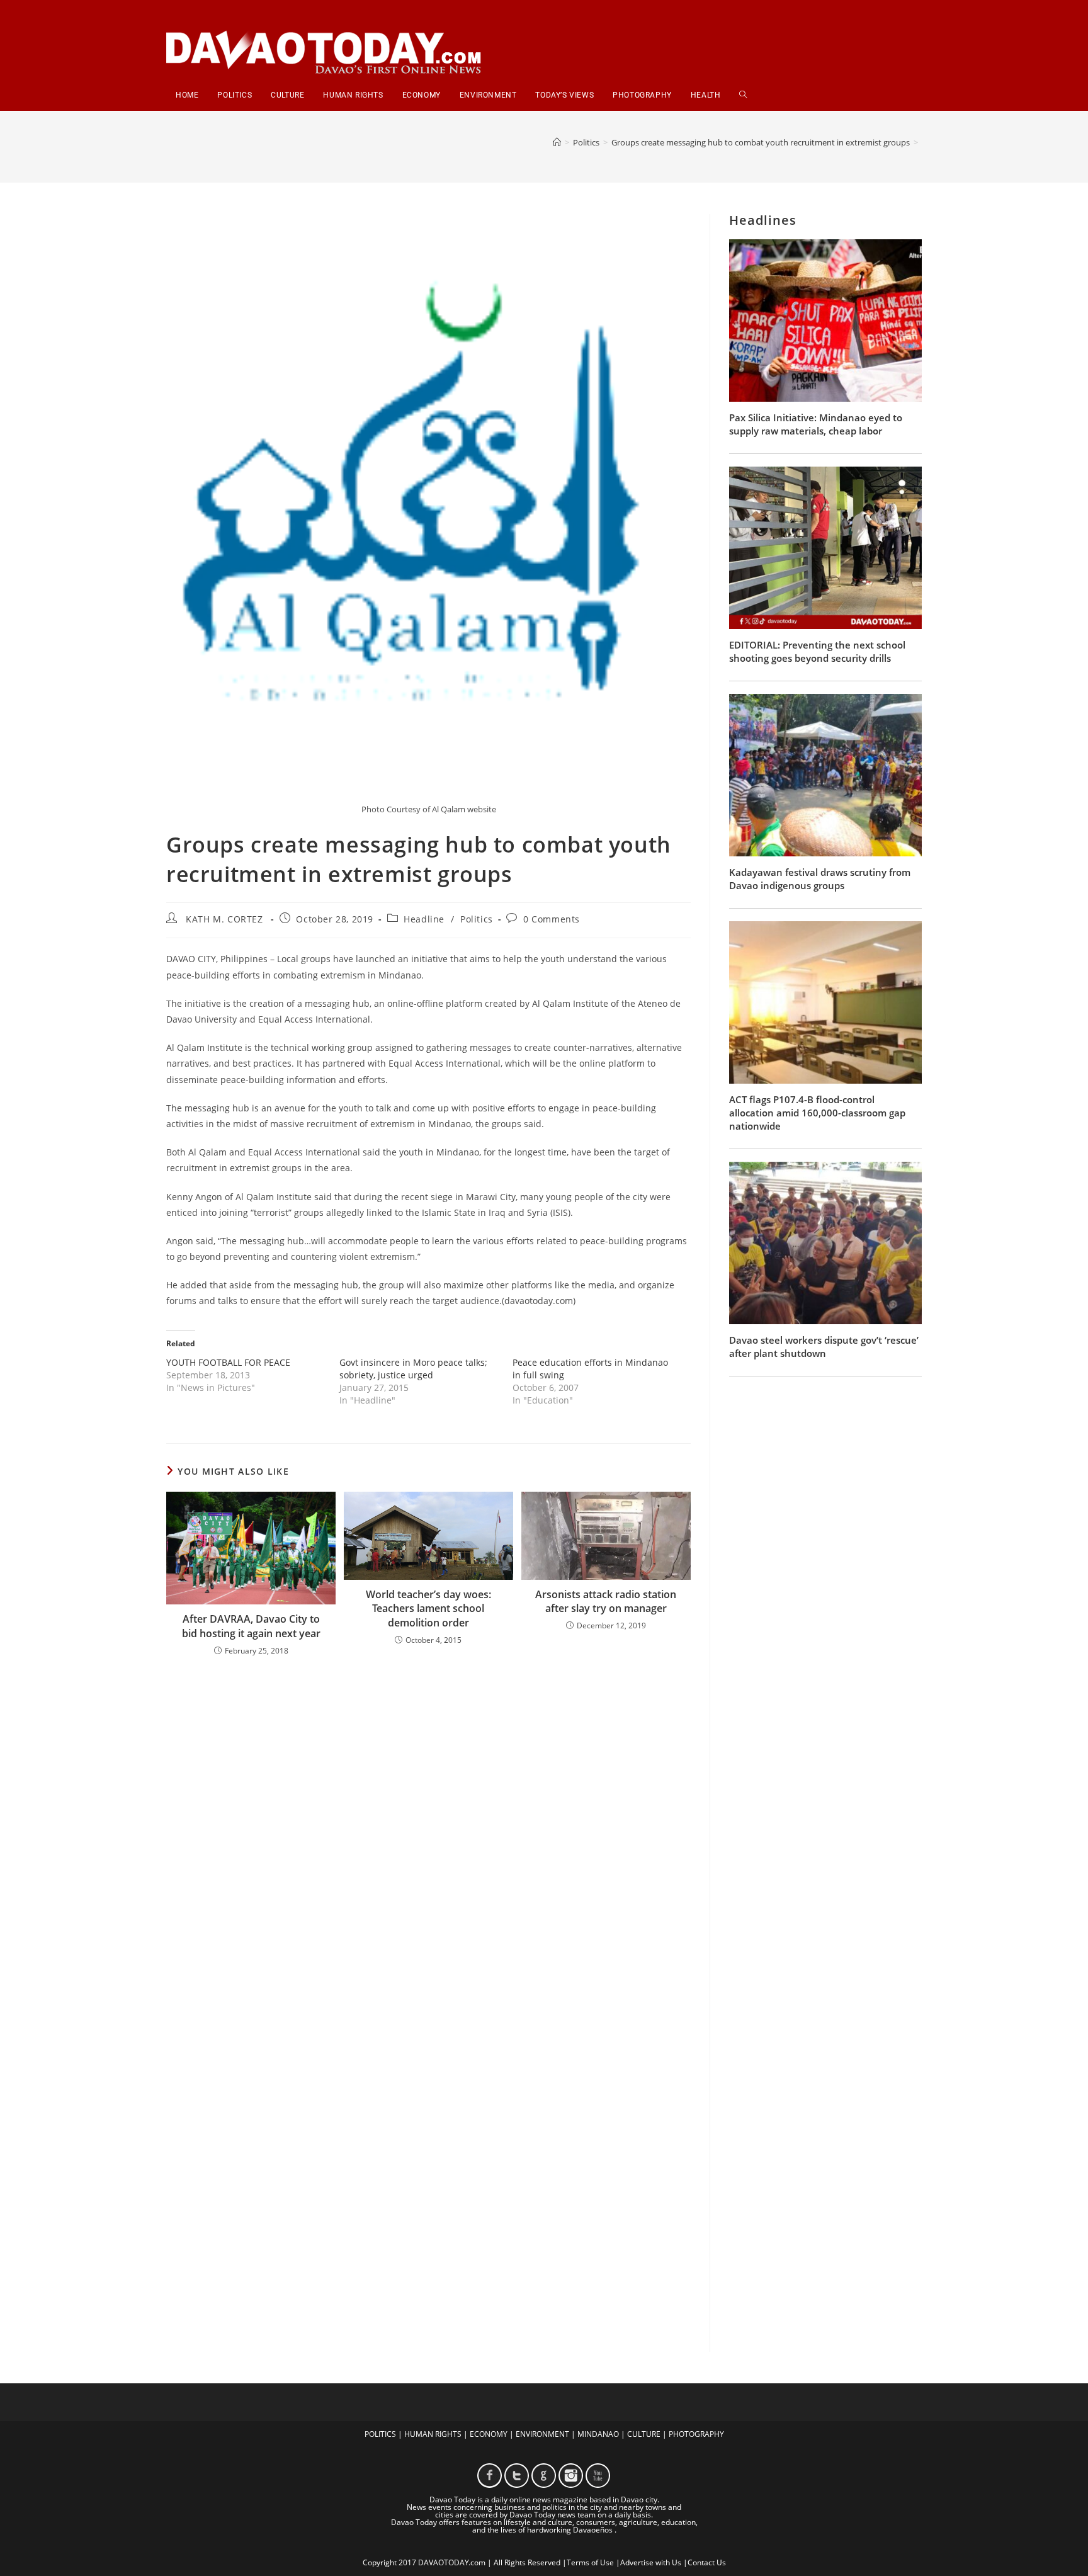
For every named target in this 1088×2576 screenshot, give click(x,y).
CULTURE (644, 2434)
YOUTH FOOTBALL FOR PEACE (228, 1362)
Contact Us (707, 2562)
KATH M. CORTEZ (224, 919)
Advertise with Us (651, 2562)
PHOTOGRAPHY (696, 2434)
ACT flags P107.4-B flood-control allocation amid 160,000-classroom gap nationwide (817, 1113)
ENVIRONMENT (542, 2434)
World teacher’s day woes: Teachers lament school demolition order (428, 1609)
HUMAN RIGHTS (433, 2434)
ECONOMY (489, 2434)
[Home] (557, 142)
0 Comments (552, 919)
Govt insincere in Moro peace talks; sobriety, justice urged (413, 1369)
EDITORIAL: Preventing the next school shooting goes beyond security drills (817, 651)
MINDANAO (598, 2434)
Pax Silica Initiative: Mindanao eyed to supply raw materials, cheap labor (816, 424)
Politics (477, 919)
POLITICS (380, 2434)
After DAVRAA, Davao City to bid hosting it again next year (251, 1626)
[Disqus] (428, 1831)
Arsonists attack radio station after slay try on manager (606, 1601)
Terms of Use (590, 2562)
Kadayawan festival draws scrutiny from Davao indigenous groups (820, 879)
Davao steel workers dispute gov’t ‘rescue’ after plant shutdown (824, 1347)
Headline (424, 919)
